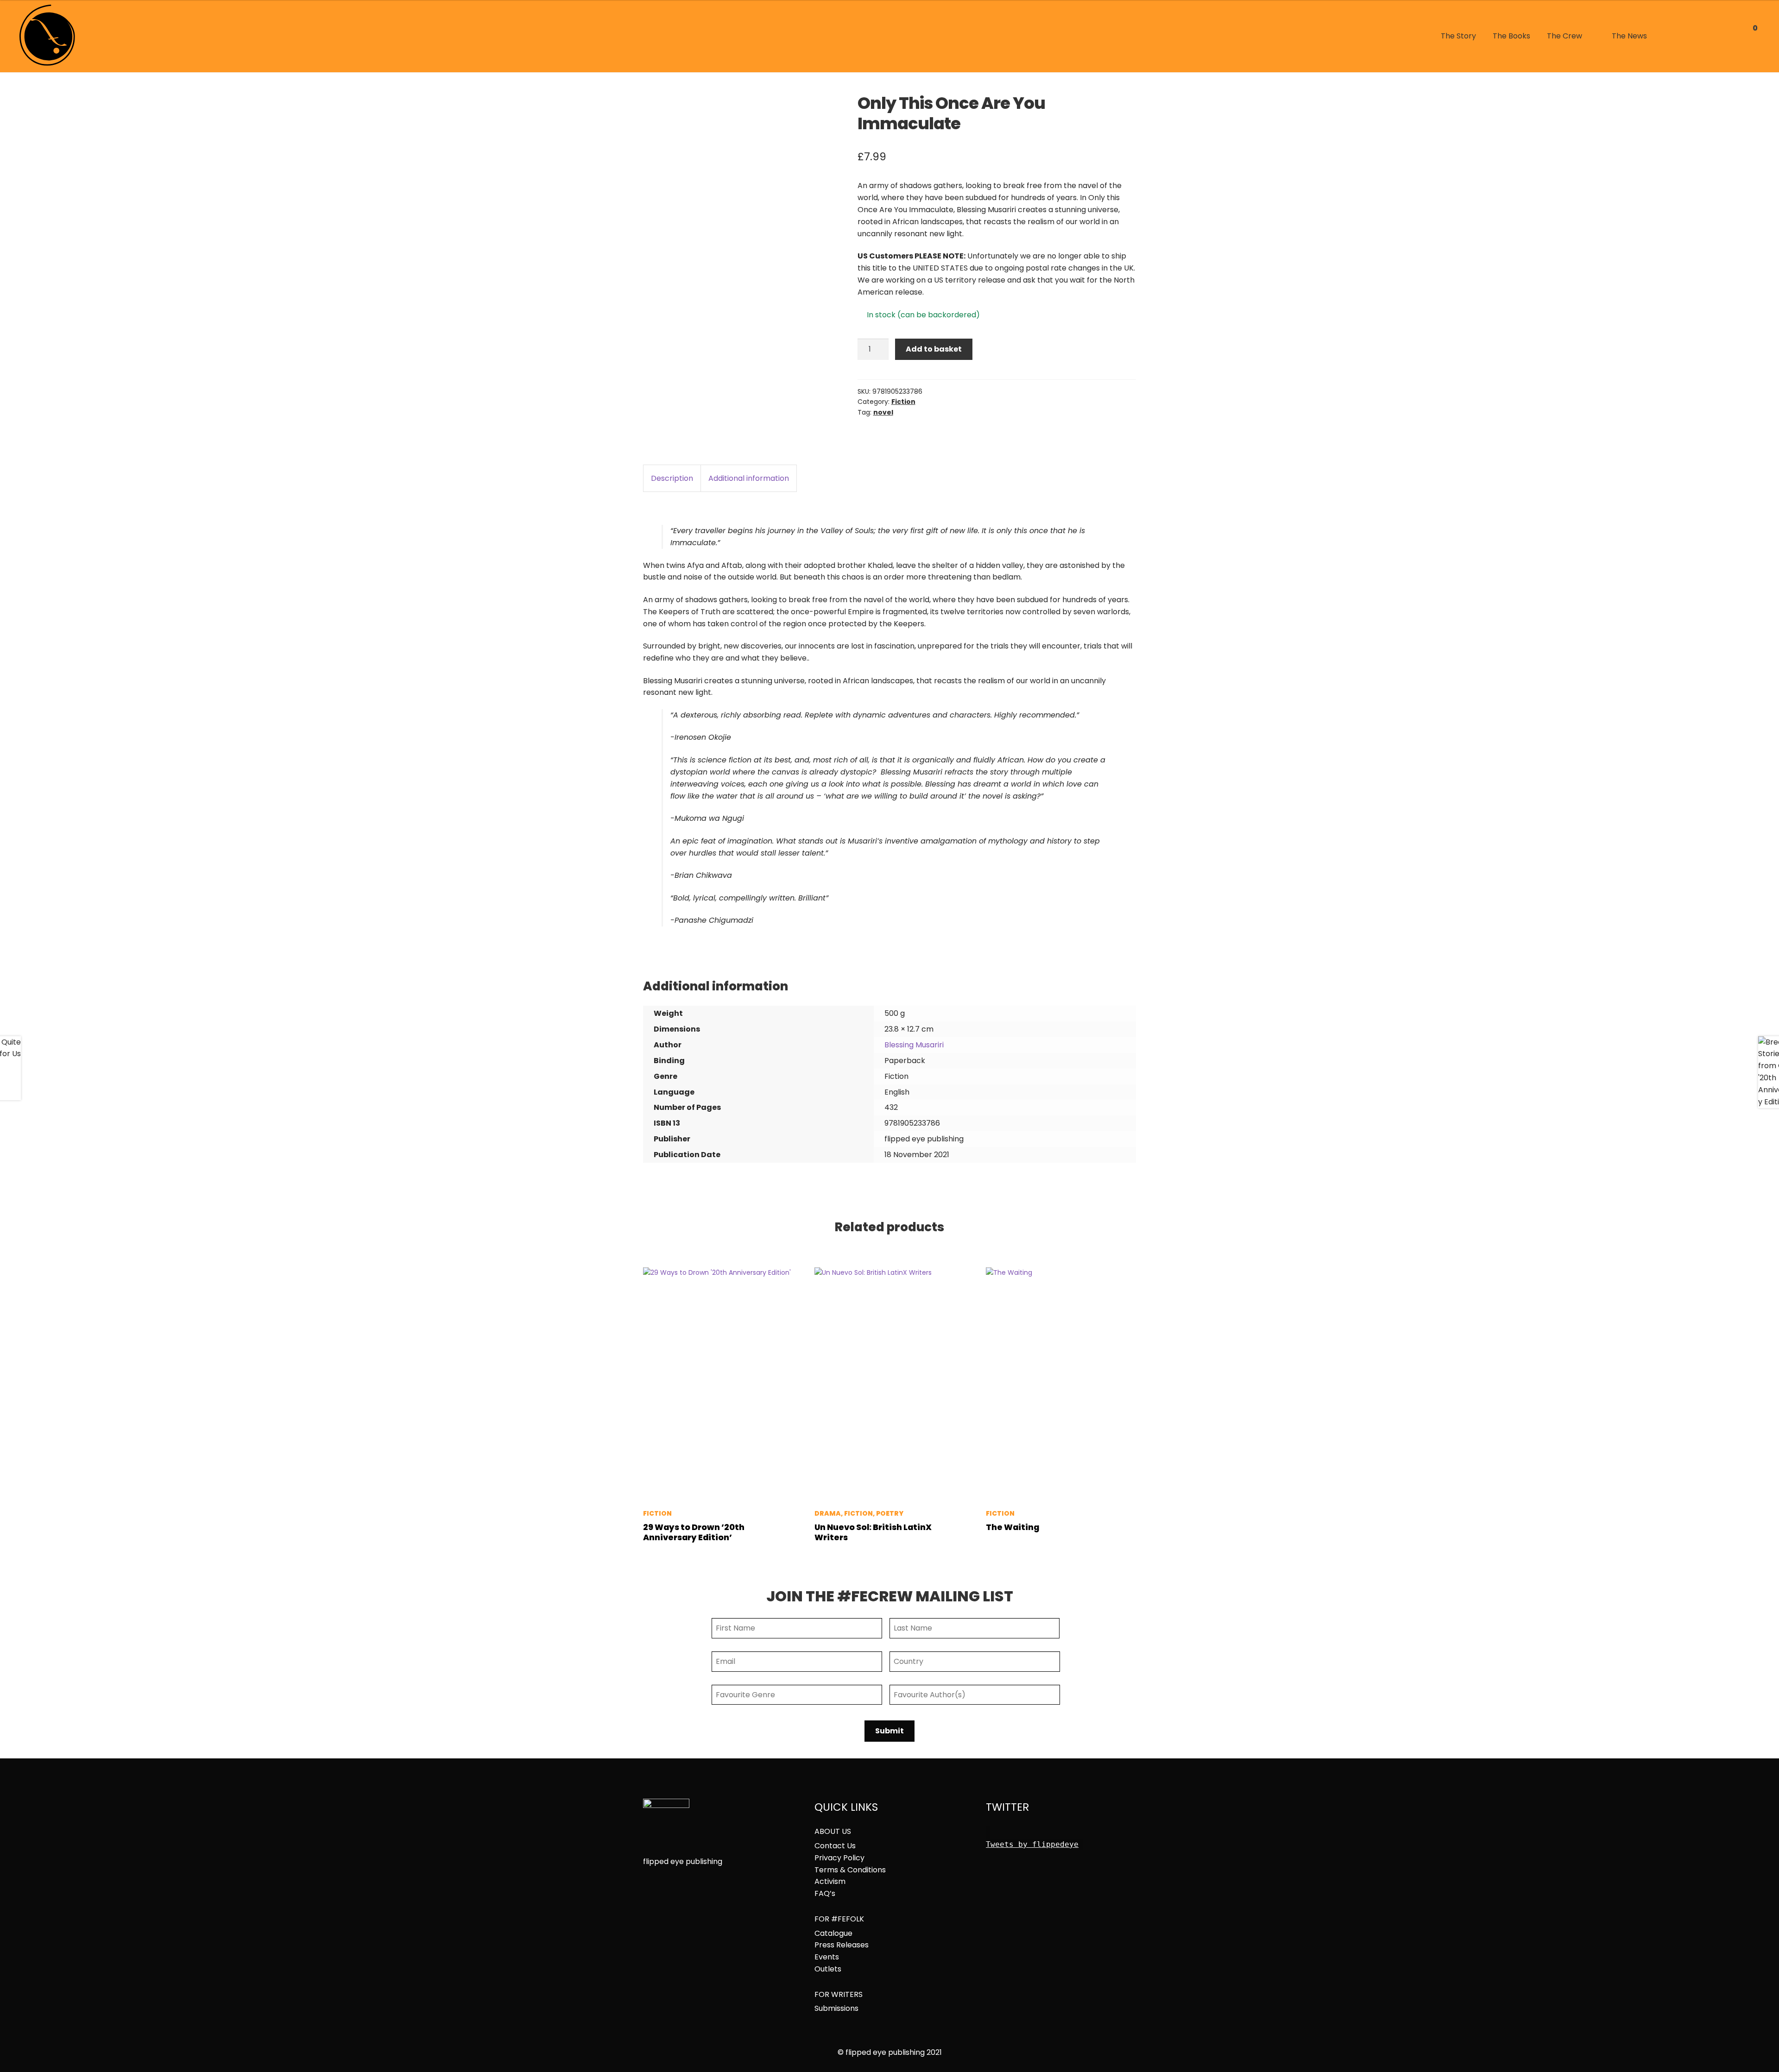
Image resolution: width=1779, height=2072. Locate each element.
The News (1629, 36)
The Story (1458, 36)
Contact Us (835, 1846)
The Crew (1565, 36)
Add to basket (934, 349)
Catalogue (833, 1933)
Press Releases (842, 1945)
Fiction (903, 402)
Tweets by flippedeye (1032, 1844)
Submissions (836, 2009)
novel (883, 412)
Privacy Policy (839, 1858)
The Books (1511, 36)
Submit (889, 1731)
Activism (830, 1882)
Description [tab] (672, 478)
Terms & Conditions (850, 1870)
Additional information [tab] (749, 478)
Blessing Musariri (914, 1045)
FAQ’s (825, 1894)
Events (827, 1957)
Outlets (828, 1969)
